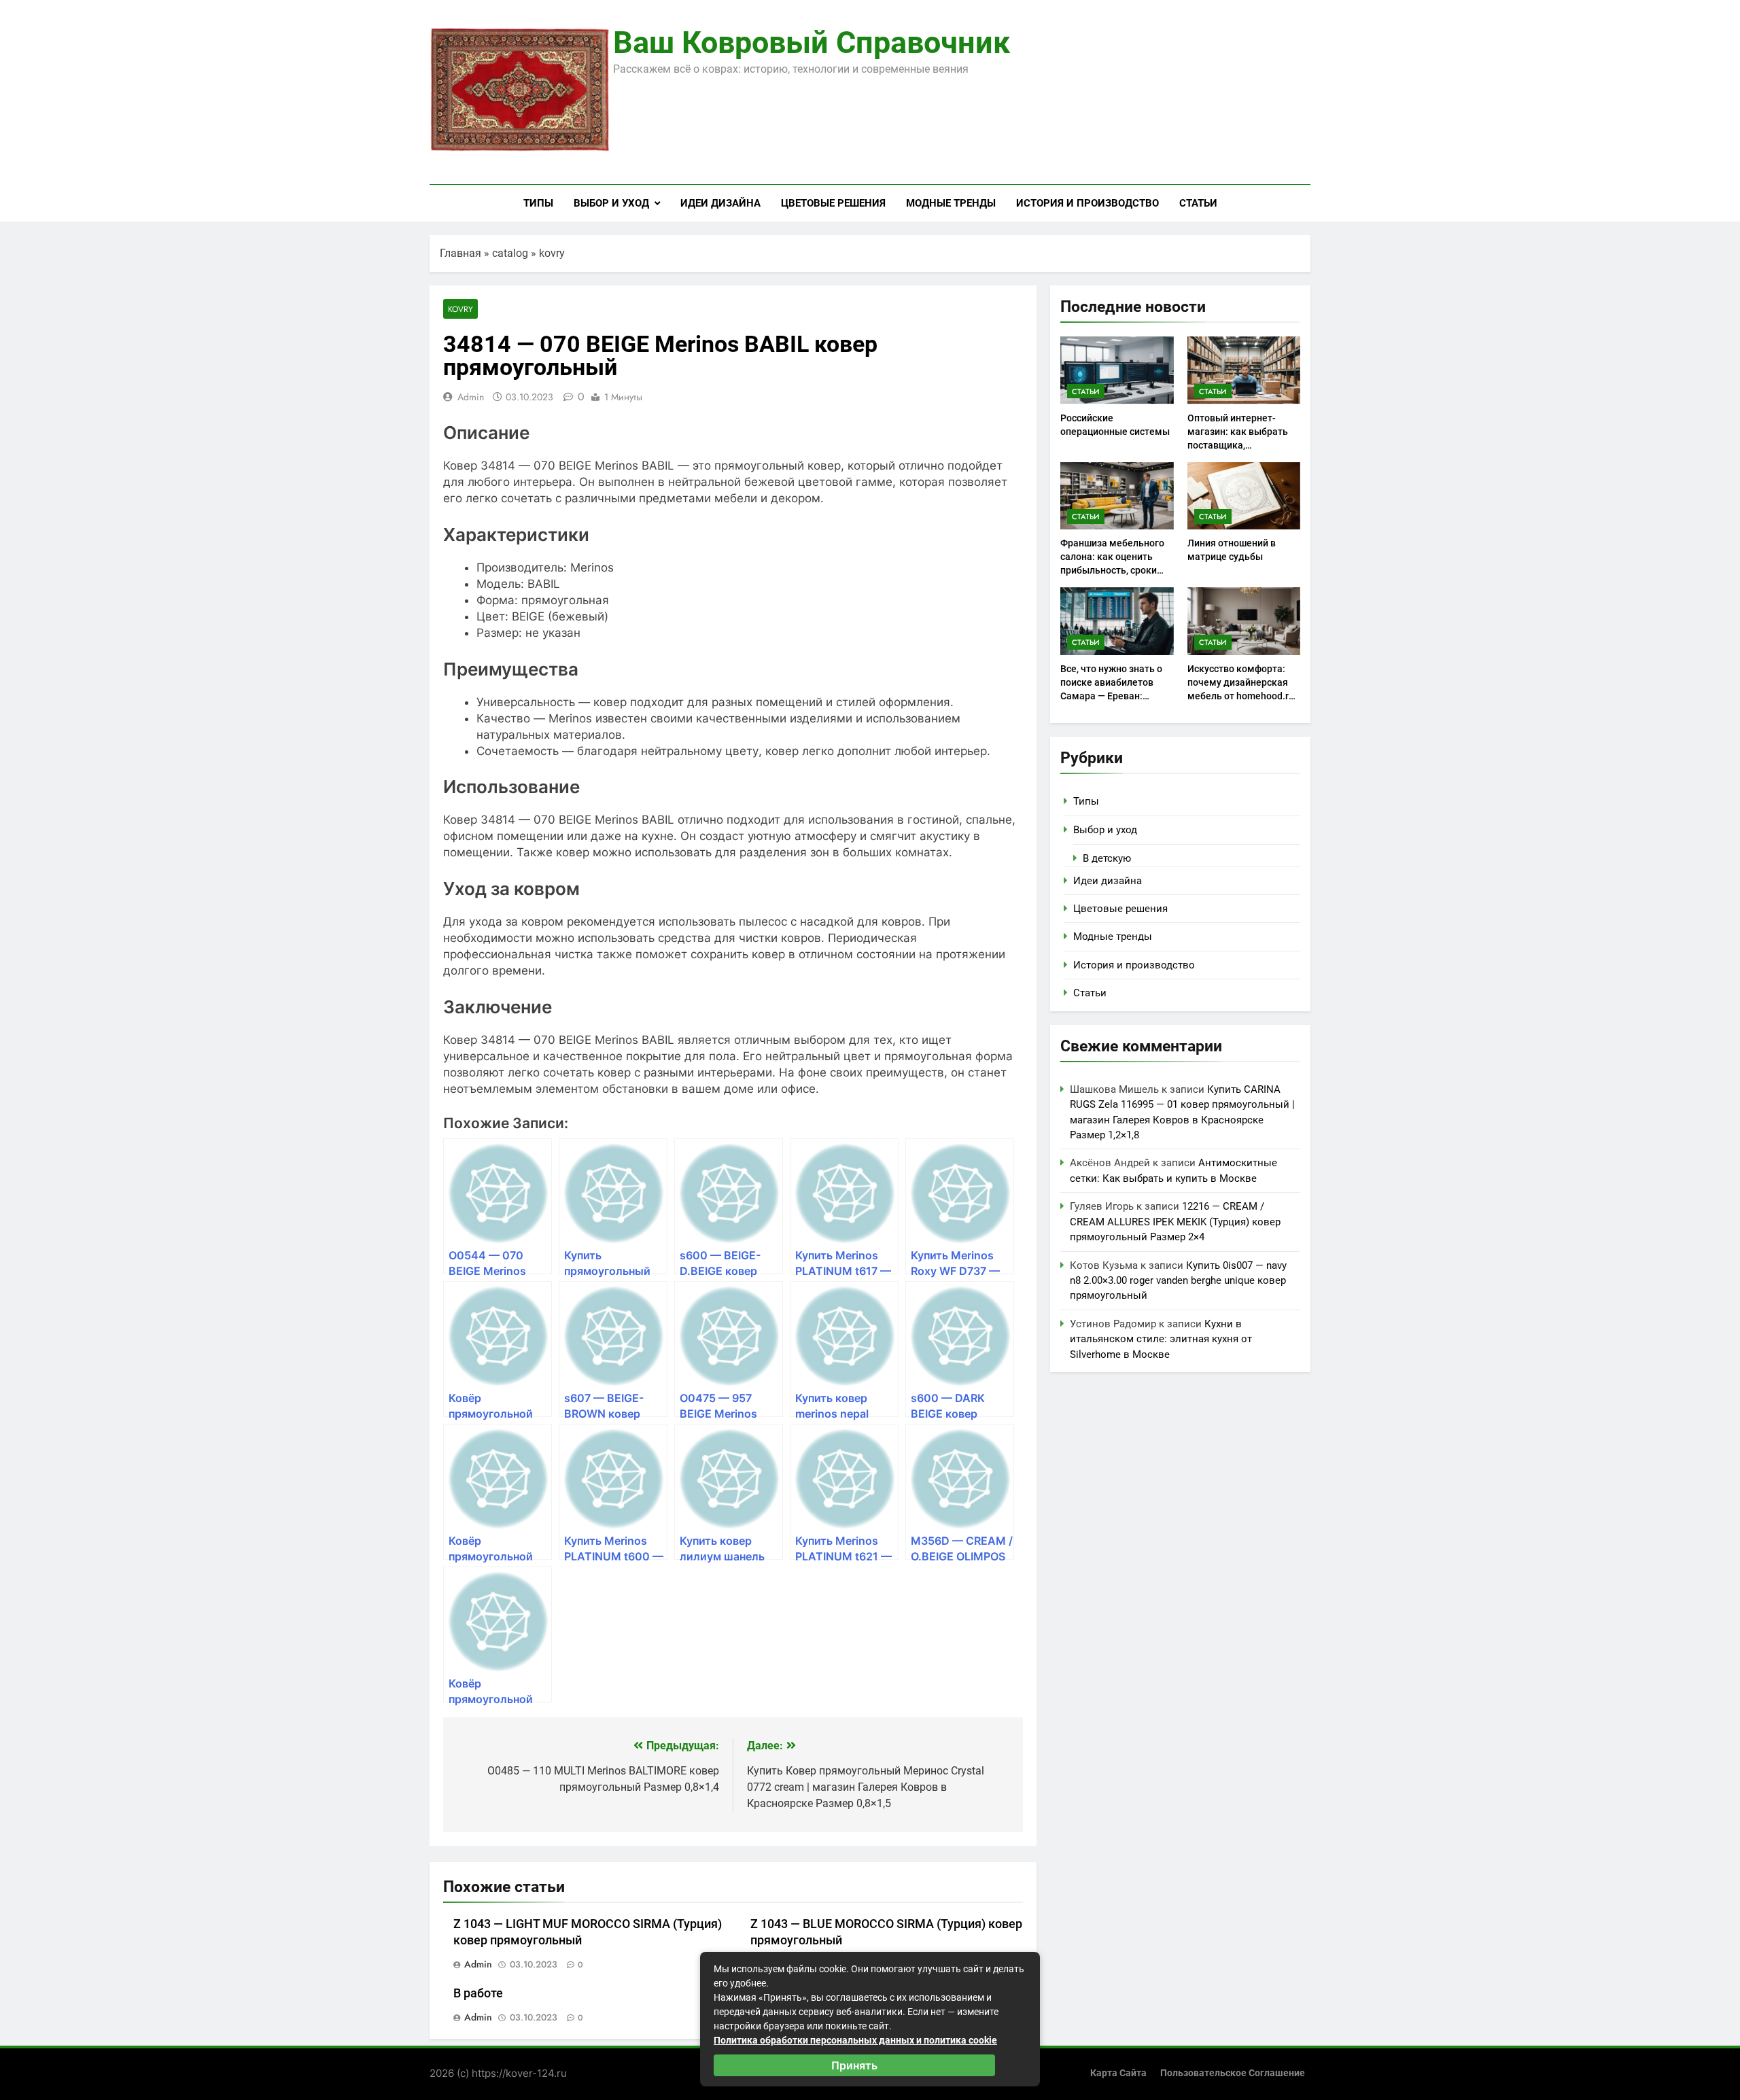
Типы (538, 203)
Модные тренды (951, 203)
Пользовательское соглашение (1233, 2073)
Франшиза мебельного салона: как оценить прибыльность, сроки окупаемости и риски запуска (1112, 570)
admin (471, 397)
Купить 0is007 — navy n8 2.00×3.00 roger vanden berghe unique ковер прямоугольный (1178, 1281)
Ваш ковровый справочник (812, 42)
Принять (854, 2065)
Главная (460, 253)
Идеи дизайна (720, 203)
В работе (478, 1993)
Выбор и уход (611, 203)
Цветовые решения (833, 203)
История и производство (1087, 203)
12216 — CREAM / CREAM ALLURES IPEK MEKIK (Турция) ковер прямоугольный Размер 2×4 (1175, 1222)
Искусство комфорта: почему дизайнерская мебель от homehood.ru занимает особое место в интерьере (1241, 696)
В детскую (1107, 858)
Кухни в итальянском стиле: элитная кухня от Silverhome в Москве (1161, 1339)
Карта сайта (1118, 2073)
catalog (510, 253)
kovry (552, 253)
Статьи (1198, 203)
